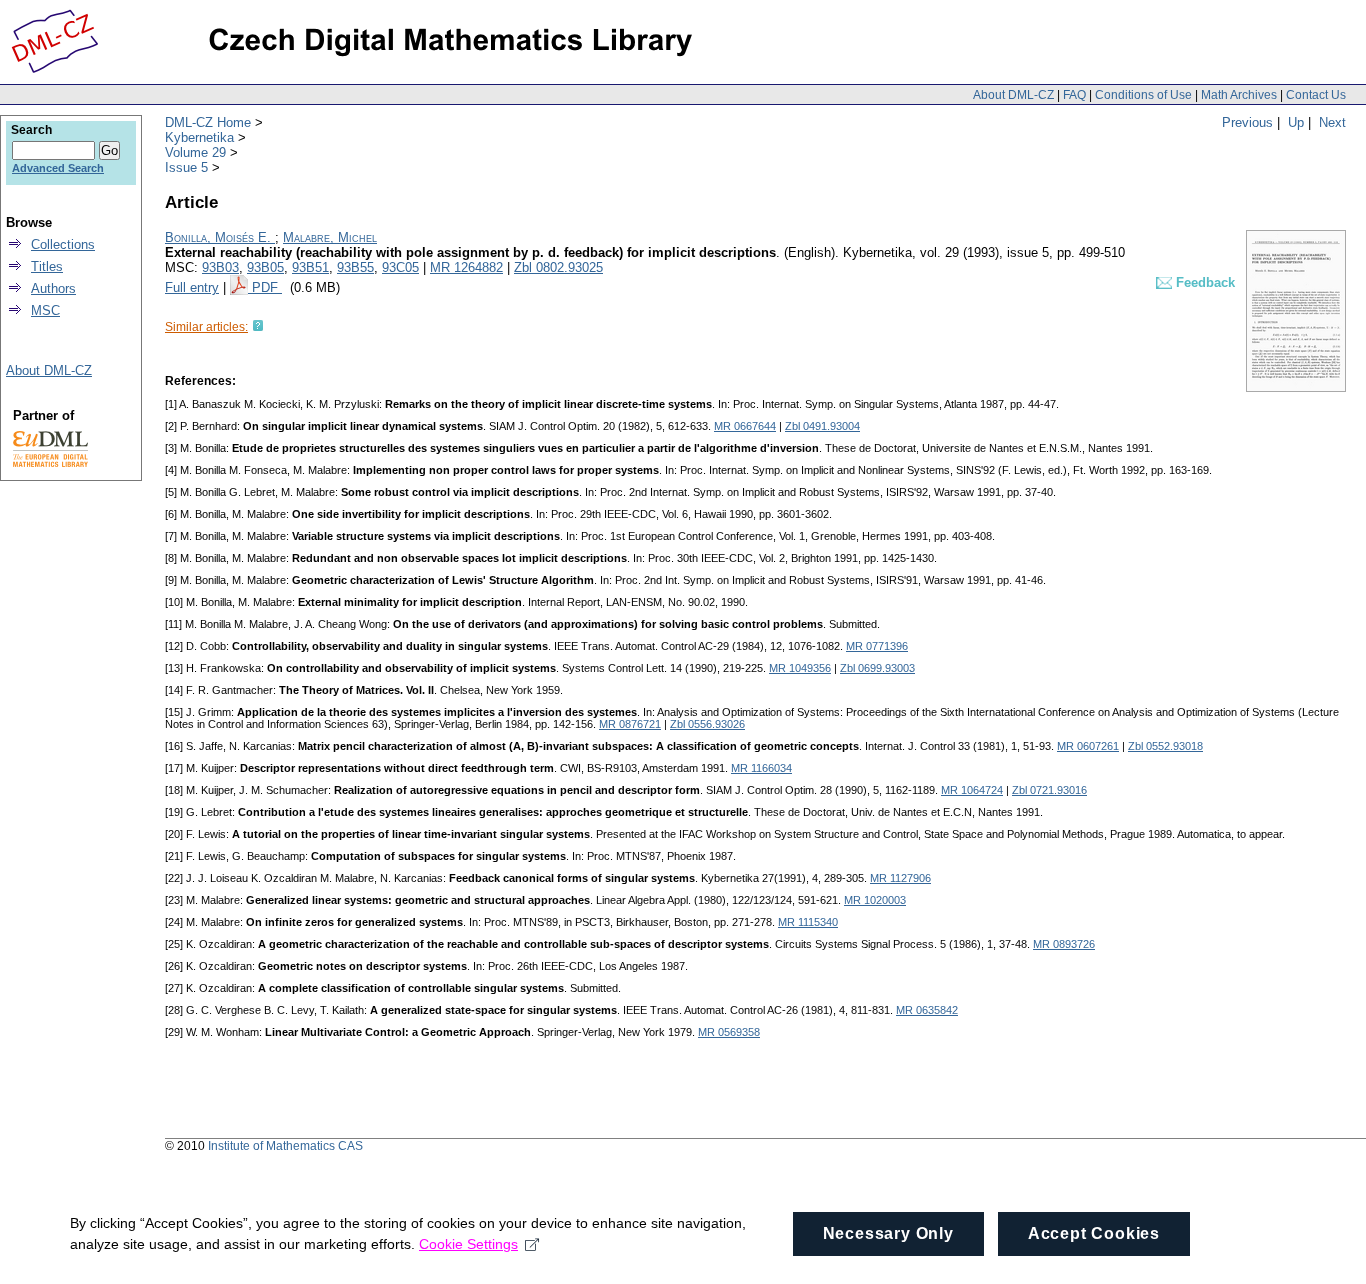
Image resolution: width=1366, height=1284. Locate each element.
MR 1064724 (972, 790)
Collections (63, 244)
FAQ (1074, 95)
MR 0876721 (630, 724)
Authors (53, 288)
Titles (47, 266)
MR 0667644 (745, 426)
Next (1332, 122)
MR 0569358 (729, 1032)
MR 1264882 (466, 267)
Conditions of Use (1143, 95)
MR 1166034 (761, 768)
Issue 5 (186, 167)
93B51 (310, 267)
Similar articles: (206, 327)
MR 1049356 (800, 668)
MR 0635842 (927, 1010)
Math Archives (1239, 95)
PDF (267, 287)
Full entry (192, 287)
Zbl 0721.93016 (1049, 790)
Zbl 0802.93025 (558, 267)
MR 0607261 (1088, 746)
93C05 (400, 267)
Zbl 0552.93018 (1165, 746)
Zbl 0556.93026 (707, 724)
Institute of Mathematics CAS (285, 1146)
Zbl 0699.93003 (877, 668)
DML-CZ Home (208, 122)
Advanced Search (58, 168)
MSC (45, 310)
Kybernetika (199, 137)
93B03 (220, 267)
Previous (1247, 122)
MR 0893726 (1064, 944)
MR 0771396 (877, 646)
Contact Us (1316, 95)
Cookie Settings (468, 1244)
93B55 (355, 267)
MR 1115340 (808, 922)
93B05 (265, 267)
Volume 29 (195, 152)
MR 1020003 (875, 900)
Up (1296, 122)
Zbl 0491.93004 (822, 426)
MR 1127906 (900, 878)
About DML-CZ (1013, 95)
